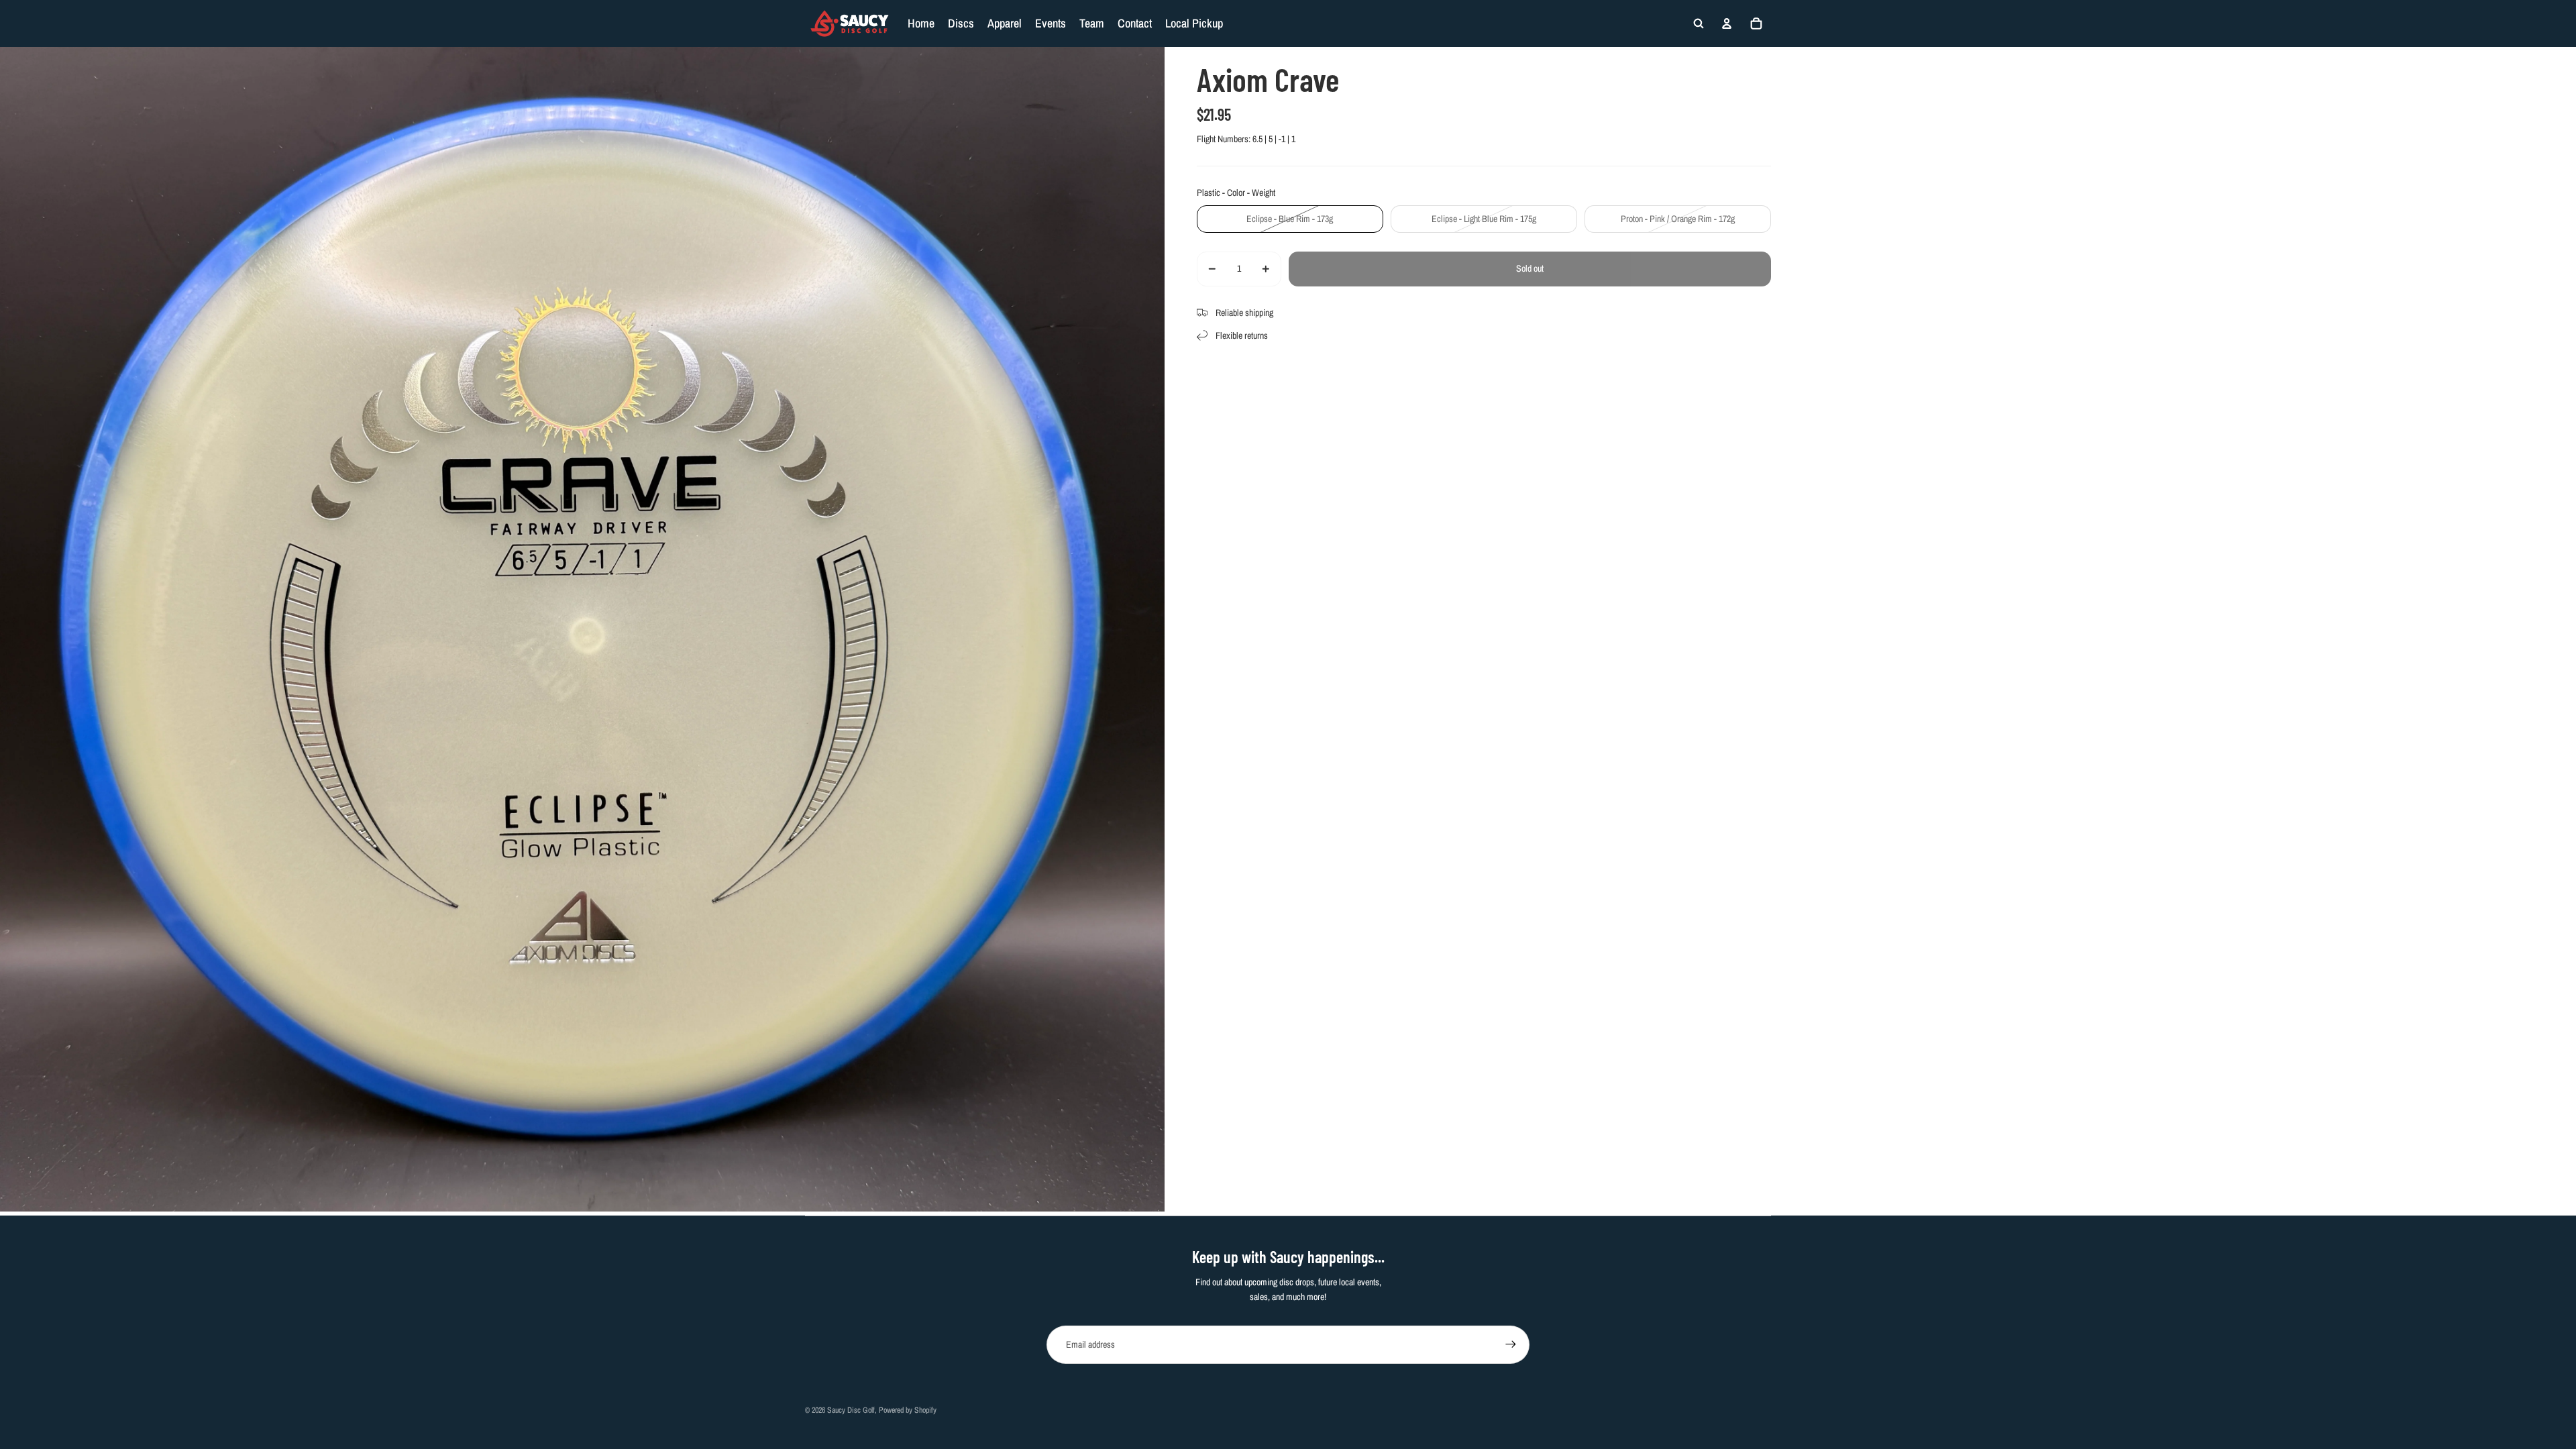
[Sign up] (1511, 1344)
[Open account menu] (1727, 23)
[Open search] (1699, 23)
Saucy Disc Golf (851, 1410)
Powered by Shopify (908, 1410)
